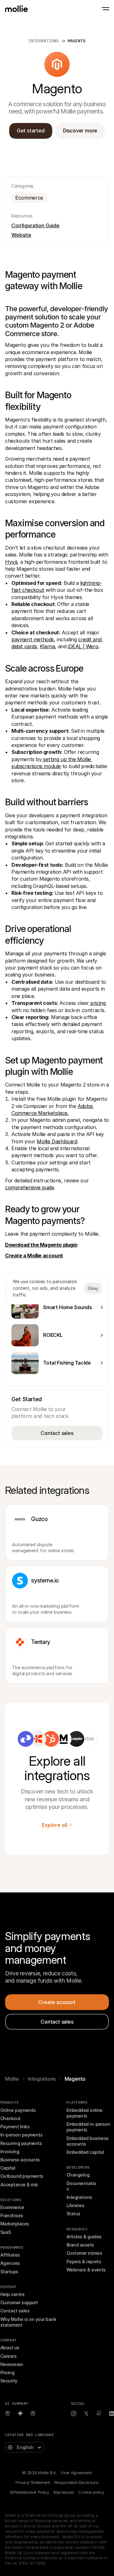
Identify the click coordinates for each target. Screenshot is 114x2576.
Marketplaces (15, 2224)
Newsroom (12, 2364)
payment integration (83, 815)
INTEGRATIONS (44, 41)
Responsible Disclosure (76, 2482)
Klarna (47, 646)
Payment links (15, 2127)
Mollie (12, 2079)
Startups (9, 2272)
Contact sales (15, 2311)
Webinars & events (86, 2270)
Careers (8, 2356)
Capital (8, 2168)
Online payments (18, 2110)
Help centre (12, 2294)
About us (10, 2348)
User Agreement (76, 2473)
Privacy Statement (33, 2482)
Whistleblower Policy (29, 2492)
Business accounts (20, 2160)
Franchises (12, 2215)
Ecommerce (12, 2207)
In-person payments (21, 2135)
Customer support (19, 2302)
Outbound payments (22, 2176)
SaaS (6, 2232)
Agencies (10, 2263)
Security (9, 2381)
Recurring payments (21, 2143)
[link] (26, 1739)
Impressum (64, 2492)
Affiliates (10, 2255)
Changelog (78, 2175)
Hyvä (11, 562)
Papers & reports (84, 2261)
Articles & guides (84, 2237)
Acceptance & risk (19, 2185)
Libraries (75, 2205)
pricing (97, 1003)
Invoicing (10, 2151)
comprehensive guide (29, 1187)
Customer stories (84, 2253)
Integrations (42, 2079)
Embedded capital (85, 2152)
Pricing (7, 2372)
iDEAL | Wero (83, 646)
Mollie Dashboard (57, 1141)
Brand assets (80, 2245)
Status (73, 2214)
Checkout (10, 2118)
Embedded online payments (85, 2113)
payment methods (33, 639)
